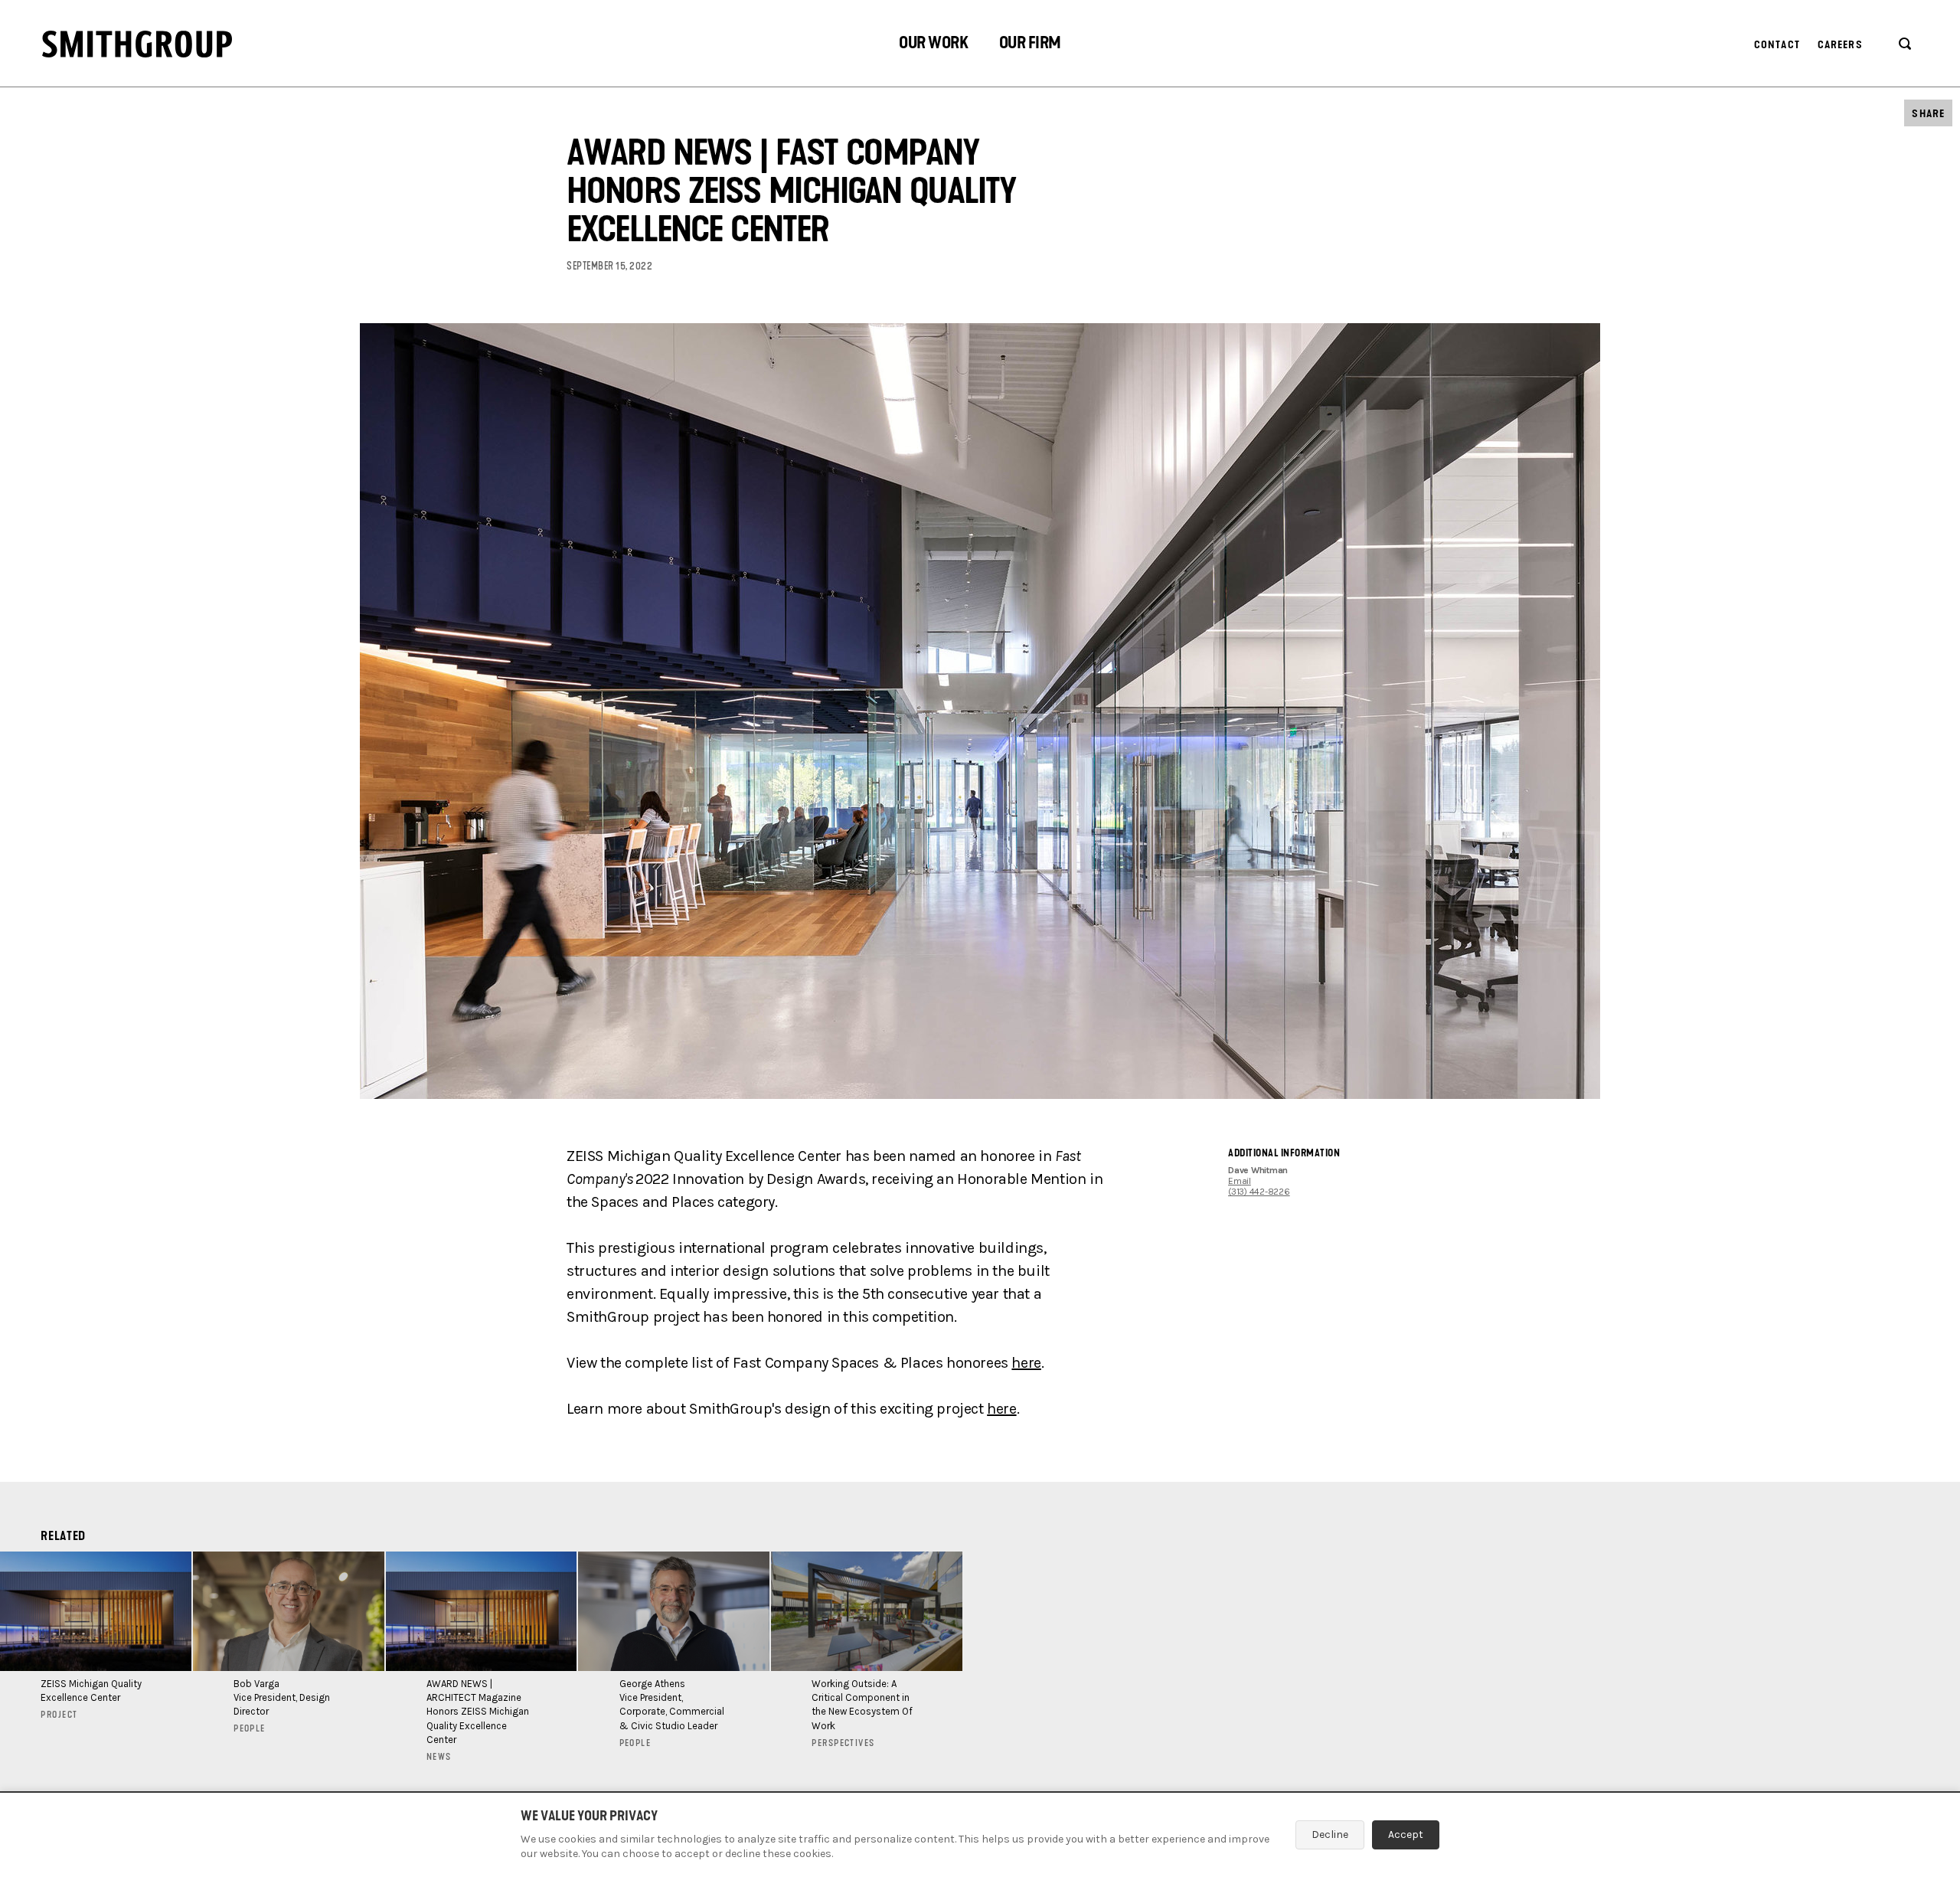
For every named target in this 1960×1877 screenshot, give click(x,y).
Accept (1406, 1834)
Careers (1840, 45)
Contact (1777, 45)
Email (1240, 1181)
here (1026, 1363)
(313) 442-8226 (1259, 1192)
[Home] (137, 44)
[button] (933, 45)
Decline (1330, 1834)
